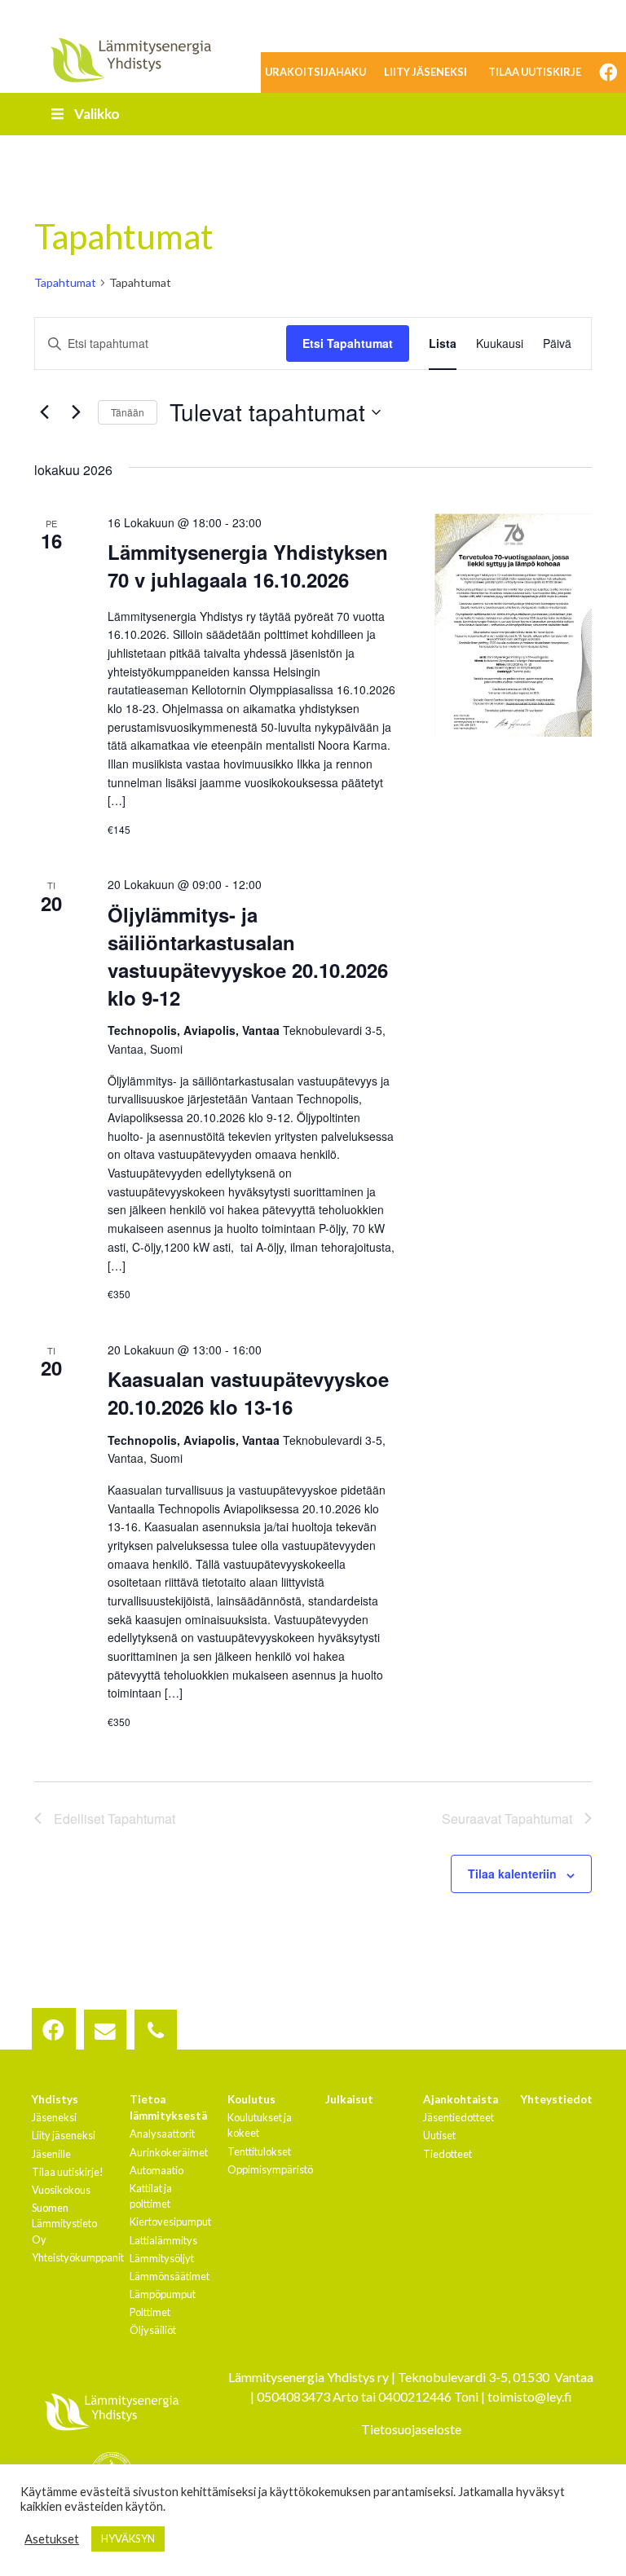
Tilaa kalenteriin (512, 1874)
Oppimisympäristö (270, 2169)
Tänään (128, 412)
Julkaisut (349, 2099)
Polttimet (150, 2312)
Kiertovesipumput (170, 2222)
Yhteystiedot (557, 2099)
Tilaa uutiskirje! (68, 2172)
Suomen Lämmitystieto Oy (64, 2223)
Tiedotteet (447, 2154)
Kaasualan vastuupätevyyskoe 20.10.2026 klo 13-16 (248, 1393)
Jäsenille (51, 2154)
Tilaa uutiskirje (535, 72)
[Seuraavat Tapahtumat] (76, 412)
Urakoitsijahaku (315, 72)
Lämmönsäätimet (170, 2276)
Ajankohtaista (461, 2099)
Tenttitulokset (259, 2151)
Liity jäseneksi (425, 72)
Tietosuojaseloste (411, 2429)
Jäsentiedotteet (458, 2117)
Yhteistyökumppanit (78, 2257)
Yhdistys (55, 2099)
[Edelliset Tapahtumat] (44, 412)
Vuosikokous (61, 2190)
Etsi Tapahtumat (348, 343)
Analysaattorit (162, 2133)
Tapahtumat (65, 282)
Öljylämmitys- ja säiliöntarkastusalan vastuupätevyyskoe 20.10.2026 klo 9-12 (248, 956)
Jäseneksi (54, 2117)
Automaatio (156, 2170)
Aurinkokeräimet (169, 2152)
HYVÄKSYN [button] (128, 2539)
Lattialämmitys (163, 2240)
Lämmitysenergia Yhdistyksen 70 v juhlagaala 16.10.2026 (248, 566)
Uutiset (439, 2135)
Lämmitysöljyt (162, 2258)
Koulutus (251, 2099)
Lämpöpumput (163, 2294)
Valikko (97, 114)
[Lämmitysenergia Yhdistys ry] (130, 58)
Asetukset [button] (52, 2539)
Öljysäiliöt (153, 2330)
